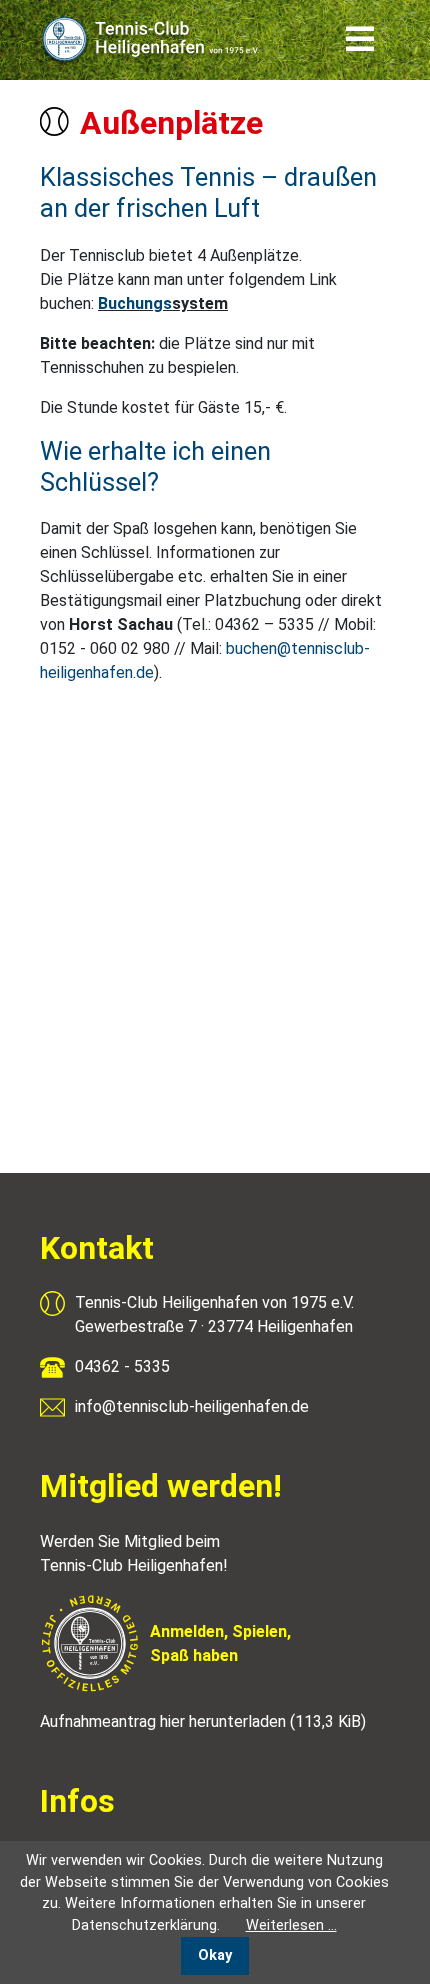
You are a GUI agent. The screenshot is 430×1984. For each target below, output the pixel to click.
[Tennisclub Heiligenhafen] (152, 40)
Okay (215, 1955)
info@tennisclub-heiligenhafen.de (192, 1406)
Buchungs (135, 303)
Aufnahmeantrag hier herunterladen (203, 1721)
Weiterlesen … (291, 1925)
